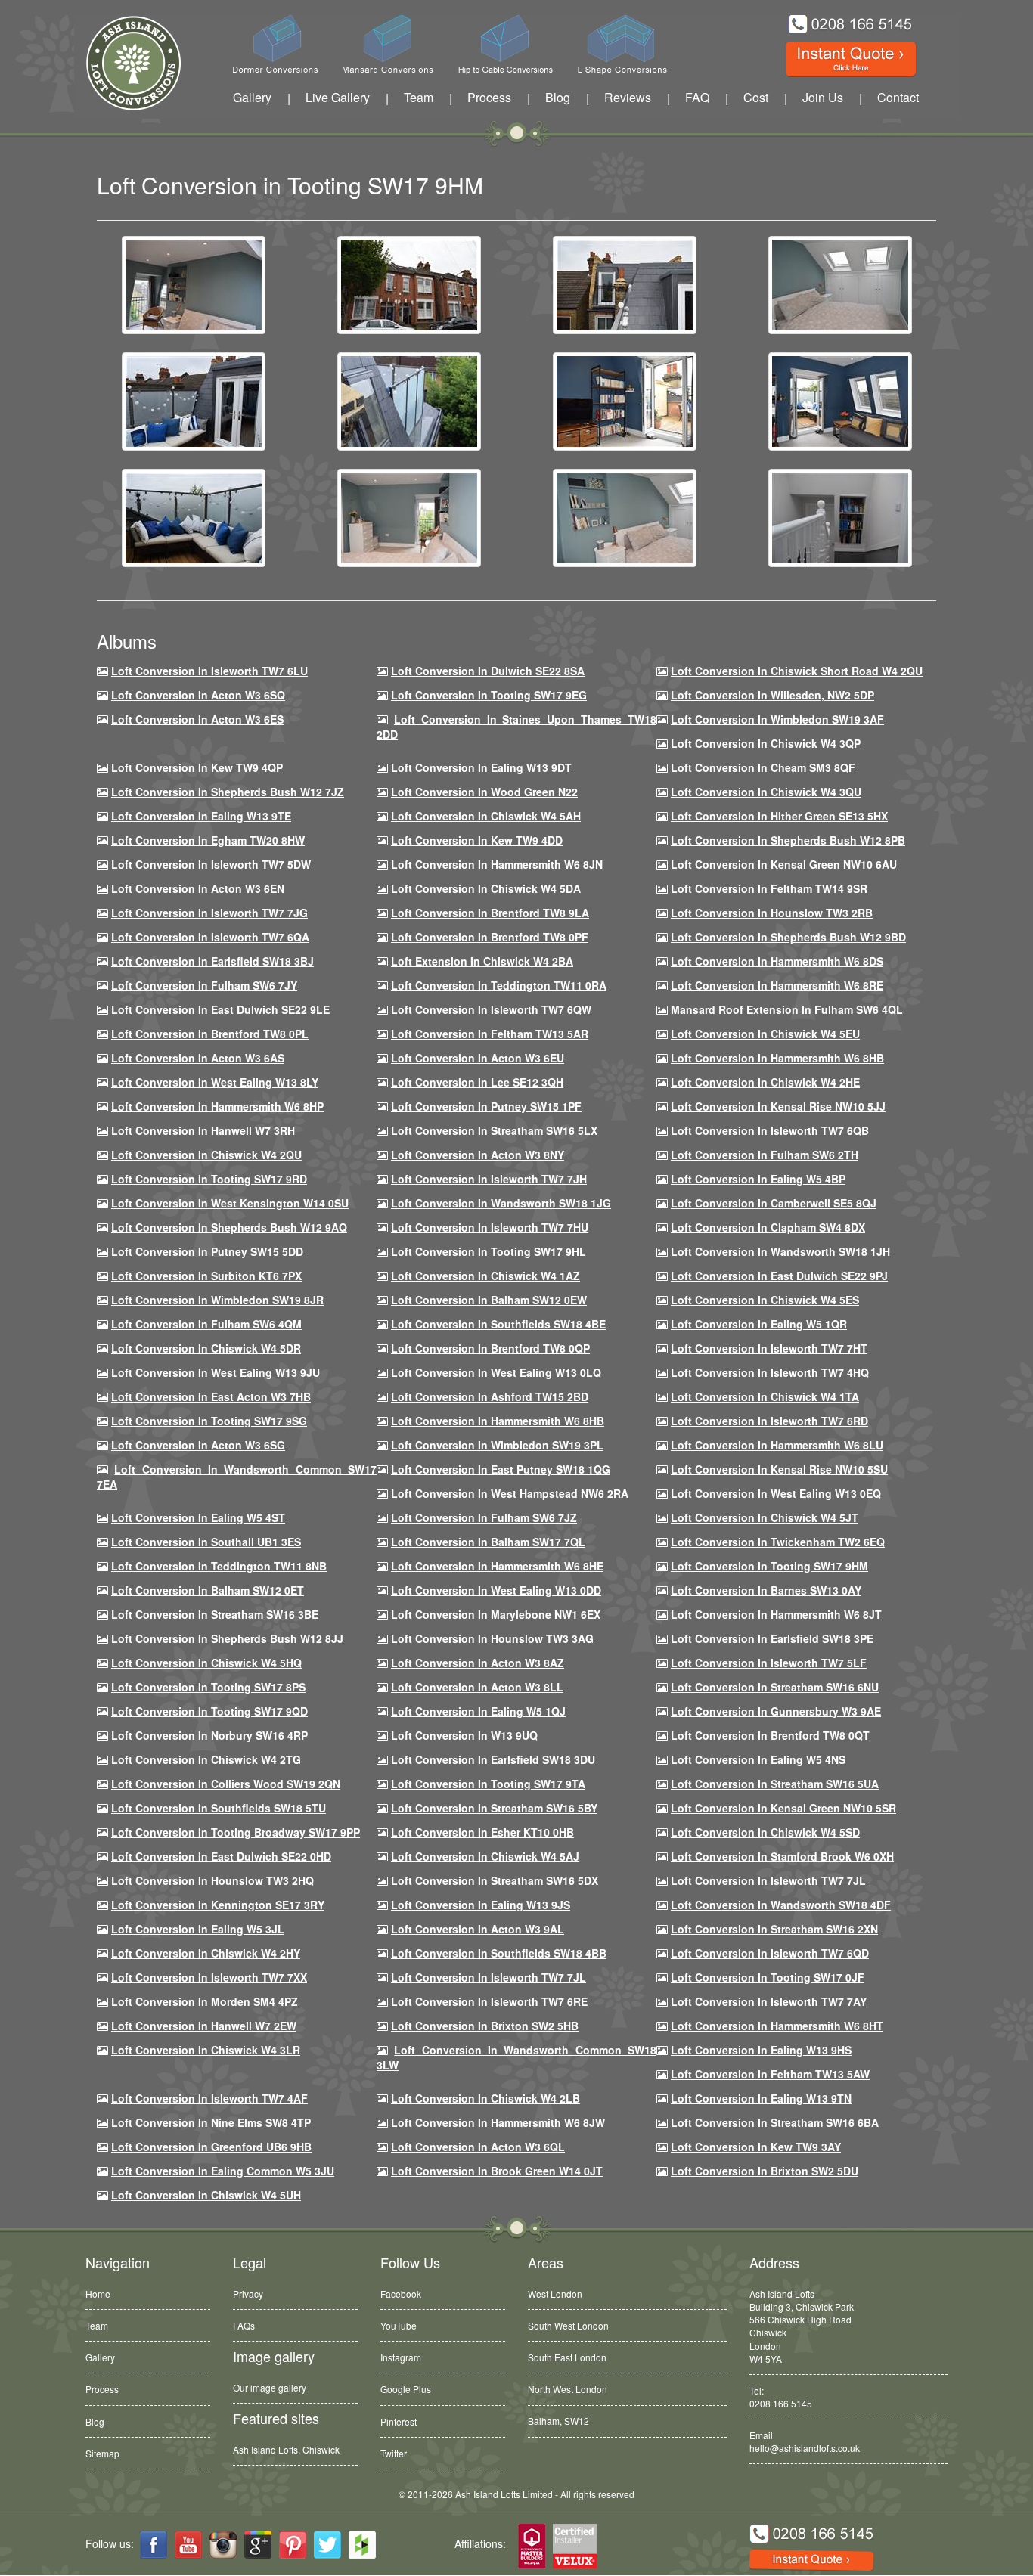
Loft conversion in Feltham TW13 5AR (490, 1034)
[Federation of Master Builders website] (532, 2547)
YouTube (399, 2325)
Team (419, 97)
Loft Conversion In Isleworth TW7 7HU (490, 1227)
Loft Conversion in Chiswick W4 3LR (206, 2050)
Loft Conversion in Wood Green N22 (484, 792)
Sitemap (102, 2453)
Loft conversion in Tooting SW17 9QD (209, 1711)
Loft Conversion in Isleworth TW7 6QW (491, 1009)
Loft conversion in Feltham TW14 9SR (769, 888)
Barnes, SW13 (557, 2421)
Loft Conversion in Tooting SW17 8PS (208, 1687)
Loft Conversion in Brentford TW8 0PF (490, 937)
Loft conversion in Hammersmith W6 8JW (498, 2122)
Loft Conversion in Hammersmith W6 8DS (777, 961)
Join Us (823, 97)
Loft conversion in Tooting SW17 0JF (768, 1977)
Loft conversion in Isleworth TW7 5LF (769, 1663)
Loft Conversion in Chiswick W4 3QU (766, 792)
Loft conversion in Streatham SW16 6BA (775, 2122)
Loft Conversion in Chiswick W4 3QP (766, 743)
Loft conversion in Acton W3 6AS (198, 1058)
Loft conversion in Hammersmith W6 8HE (497, 1566)
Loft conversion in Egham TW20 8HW (208, 840)
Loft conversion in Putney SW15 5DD (207, 1251)
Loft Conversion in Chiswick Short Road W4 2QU (797, 671)
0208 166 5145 (781, 2403)
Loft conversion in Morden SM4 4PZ (205, 2001)
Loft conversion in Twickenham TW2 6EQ (778, 1542)
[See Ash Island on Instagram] (223, 2545)
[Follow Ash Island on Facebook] (154, 2545)
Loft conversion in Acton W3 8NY (478, 1155)
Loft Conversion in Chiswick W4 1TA (765, 1396)
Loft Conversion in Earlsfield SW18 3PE (772, 1638)
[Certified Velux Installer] (575, 2547)
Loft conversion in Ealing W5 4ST (198, 1517)
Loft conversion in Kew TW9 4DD (477, 840)
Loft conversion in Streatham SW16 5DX (495, 1880)
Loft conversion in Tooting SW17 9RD (209, 1179)
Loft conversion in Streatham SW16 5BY (494, 1808)
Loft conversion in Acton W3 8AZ (478, 1663)
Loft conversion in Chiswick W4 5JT (765, 1517)
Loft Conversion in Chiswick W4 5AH (486, 816)
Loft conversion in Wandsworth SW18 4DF (781, 1905)
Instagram (401, 2357)
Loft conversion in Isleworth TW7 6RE (489, 2001)
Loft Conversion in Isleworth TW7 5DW (211, 864)
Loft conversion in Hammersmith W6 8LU (777, 1445)
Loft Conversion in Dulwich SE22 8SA (488, 671)
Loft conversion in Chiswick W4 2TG (206, 1759)
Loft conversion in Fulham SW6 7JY (204, 985)
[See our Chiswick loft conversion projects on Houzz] (362, 2545)
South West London (568, 2325)
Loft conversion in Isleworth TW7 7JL (768, 1880)
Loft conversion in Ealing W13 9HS (761, 2050)
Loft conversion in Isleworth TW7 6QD (770, 1953)
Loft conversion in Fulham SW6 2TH (765, 1155)
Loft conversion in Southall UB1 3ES (206, 1542)
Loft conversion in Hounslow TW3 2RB (772, 913)
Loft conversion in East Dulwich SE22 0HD (221, 1856)
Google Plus (406, 2389)
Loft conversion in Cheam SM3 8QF (763, 767)
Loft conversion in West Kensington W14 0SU (230, 1203)
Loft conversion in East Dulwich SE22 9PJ (779, 1276)
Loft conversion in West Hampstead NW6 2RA (510, 1493)
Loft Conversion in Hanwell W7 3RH (203, 1130)
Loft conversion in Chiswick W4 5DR (206, 1348)
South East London (567, 2357)
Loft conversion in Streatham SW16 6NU (775, 1687)
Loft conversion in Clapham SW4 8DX (768, 1227)
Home (98, 2294)
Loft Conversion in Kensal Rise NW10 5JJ (778, 1106)
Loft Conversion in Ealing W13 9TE (201, 816)
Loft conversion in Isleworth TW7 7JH (489, 1179)
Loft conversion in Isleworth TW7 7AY (769, 2001)
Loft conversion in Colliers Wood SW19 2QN (226, 1784)
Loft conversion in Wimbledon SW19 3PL (497, 1445)
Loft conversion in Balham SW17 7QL (488, 1542)
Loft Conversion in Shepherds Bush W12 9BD (788, 937)
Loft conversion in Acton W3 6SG (198, 1445)
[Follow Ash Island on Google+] (258, 2545)
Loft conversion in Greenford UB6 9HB (211, 2147)
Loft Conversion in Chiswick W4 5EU (765, 1034)
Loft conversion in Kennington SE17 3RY (218, 1905)
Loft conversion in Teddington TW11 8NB (219, 1566)
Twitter (394, 2453)
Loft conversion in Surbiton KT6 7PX (206, 1276)
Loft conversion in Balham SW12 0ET (208, 1590)
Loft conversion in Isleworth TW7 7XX (209, 1977)
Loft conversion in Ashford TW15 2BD (490, 1396)
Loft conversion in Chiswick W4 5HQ (206, 1663)
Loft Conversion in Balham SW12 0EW (489, 1300)
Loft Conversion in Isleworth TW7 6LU (209, 671)
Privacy (248, 2294)
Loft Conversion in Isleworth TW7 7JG (209, 913)
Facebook (401, 2294)
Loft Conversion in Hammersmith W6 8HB (777, 1058)
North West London (568, 2389)
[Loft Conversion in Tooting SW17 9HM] (194, 284)
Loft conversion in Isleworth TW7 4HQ (770, 1372)
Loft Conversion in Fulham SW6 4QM (206, 1324)
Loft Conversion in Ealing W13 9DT (481, 767)
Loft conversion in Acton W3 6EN (198, 888)
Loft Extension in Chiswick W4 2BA (482, 961)
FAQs (244, 2325)
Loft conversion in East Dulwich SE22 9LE (220, 1009)
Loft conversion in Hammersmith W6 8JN (497, 864)
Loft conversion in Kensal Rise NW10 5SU (779, 1469)
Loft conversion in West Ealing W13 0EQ (776, 1493)
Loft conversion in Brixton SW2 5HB (485, 2026)
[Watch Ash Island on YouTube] (188, 2545)
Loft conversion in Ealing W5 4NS (758, 1759)
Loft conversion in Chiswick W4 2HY (206, 1953)
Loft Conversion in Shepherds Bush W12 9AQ (229, 1227)
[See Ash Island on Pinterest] (293, 2545)
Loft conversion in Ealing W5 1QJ (478, 1711)
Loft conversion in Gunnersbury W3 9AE (776, 1711)
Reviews (628, 97)
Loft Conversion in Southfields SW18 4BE (498, 1324)
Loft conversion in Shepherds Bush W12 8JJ (227, 1638)
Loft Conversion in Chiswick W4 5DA (486, 888)
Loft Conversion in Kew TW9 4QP (197, 767)
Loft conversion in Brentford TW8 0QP (490, 1348)
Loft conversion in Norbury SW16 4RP (209, 1735)
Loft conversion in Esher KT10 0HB (482, 1832)
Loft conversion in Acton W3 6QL (478, 2147)
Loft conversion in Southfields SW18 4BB (499, 1953)
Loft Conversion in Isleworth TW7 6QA (210, 937)
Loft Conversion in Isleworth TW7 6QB (770, 1130)
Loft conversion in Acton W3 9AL (478, 1929)
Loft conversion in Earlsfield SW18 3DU (493, 1759)
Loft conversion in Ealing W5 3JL (198, 1929)
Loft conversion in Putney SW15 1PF (486, 1106)
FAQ (697, 97)
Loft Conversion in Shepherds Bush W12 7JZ (228, 792)
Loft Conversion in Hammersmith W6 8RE (777, 985)
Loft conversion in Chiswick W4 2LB (485, 2098)
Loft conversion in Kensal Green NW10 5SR (783, 1808)
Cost (756, 97)
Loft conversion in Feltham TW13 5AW (770, 2074)
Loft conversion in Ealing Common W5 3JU (223, 2171)
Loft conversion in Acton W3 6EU (478, 1058)
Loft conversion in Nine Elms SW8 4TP (211, 2122)
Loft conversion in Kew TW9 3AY (756, 2147)
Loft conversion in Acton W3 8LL (477, 1687)
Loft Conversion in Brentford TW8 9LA (490, 913)
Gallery (252, 97)
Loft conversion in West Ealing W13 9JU (216, 1372)
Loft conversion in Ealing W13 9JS (481, 1905)
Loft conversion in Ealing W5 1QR (759, 1324)
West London (555, 2294)
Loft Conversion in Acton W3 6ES (197, 719)
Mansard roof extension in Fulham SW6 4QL (787, 1009)
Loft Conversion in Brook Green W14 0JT (497, 2171)
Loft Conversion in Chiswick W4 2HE (765, 1082)
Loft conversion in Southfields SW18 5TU (219, 1808)
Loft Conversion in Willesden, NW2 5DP (772, 695)
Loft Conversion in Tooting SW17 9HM (769, 1566)
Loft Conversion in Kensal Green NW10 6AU (784, 864)
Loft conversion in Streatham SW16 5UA (775, 1784)
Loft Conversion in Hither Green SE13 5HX (779, 816)
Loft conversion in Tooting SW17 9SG (209, 1421)
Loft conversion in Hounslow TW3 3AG (492, 1638)
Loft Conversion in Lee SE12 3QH (477, 1082)
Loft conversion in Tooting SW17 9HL (489, 1251)
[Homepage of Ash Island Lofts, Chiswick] (122, 63)
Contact (898, 97)
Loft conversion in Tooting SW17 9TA (488, 1784)
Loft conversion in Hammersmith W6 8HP (217, 1106)
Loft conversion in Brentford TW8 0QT (770, 1735)
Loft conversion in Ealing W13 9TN (761, 2098)
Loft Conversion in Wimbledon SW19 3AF (777, 719)
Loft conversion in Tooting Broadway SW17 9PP (236, 1832)
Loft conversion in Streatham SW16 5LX (494, 1130)
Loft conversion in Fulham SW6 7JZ (484, 1517)
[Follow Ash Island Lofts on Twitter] (327, 2545)
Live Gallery (338, 97)
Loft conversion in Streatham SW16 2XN (774, 1929)
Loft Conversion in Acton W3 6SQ (198, 695)
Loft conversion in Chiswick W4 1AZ (485, 1276)
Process (489, 97)
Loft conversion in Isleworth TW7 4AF (209, 2098)
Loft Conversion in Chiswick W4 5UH (206, 2195)
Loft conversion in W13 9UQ (464, 1735)
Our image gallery (270, 2387)
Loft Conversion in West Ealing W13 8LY (215, 1082)
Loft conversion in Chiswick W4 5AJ (485, 1856)
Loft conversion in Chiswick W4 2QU (206, 1155)
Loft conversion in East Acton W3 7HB (211, 1396)
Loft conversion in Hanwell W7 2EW (204, 2026)
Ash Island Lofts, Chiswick (286, 2449)
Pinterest (399, 2421)
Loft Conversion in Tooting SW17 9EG (489, 695)
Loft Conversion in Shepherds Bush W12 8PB (788, 840)
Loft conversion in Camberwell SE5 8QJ (774, 1203)
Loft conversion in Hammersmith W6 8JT (776, 1614)
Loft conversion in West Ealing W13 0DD (496, 1590)
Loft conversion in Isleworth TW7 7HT (769, 1348)
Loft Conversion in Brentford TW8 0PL (210, 1034)
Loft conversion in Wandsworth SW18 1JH (780, 1251)
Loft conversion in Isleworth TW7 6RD (769, 1421)
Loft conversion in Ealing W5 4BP (758, 1179)
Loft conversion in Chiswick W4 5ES (765, 1300)
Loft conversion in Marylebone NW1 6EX (496, 1614)
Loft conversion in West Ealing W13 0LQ (496, 1372)
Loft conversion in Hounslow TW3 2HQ (212, 1880)
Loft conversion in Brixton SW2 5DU (765, 2171)
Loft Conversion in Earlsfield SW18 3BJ (212, 961)
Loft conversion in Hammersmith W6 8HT (777, 2026)
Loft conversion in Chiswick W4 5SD (765, 1832)
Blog (558, 97)
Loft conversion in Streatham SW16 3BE (215, 1614)
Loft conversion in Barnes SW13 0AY (766, 1590)
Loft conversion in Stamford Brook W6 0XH (782, 1856)
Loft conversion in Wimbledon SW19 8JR (217, 1300)
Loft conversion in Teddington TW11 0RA (499, 985)
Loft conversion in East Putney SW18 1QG (501, 1469)
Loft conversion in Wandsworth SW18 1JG (501, 1203)
